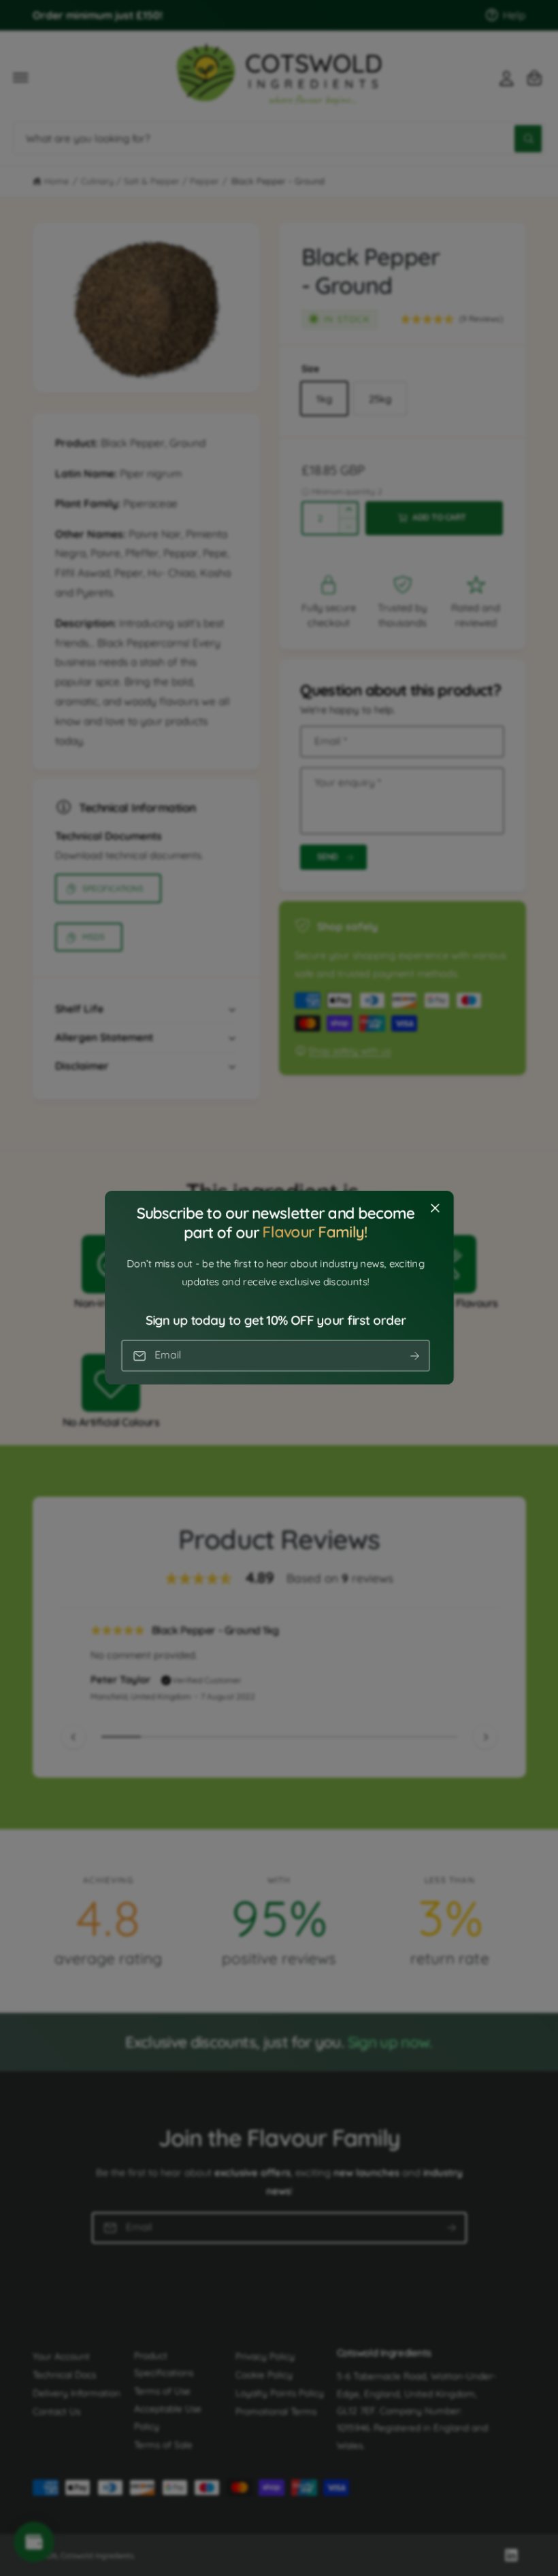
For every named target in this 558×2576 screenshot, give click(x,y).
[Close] (435, 1208)
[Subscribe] (414, 1356)
